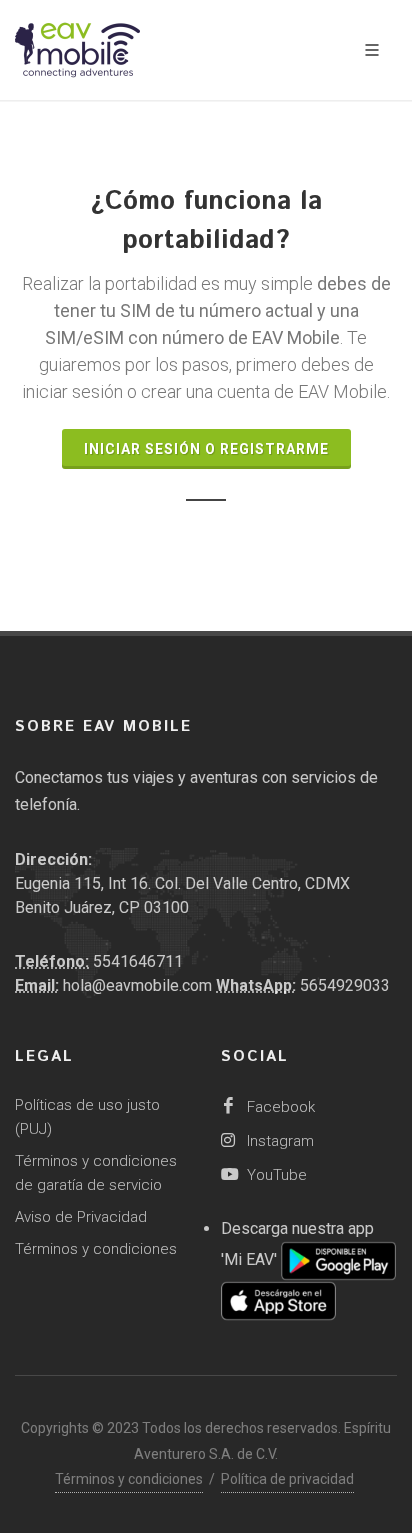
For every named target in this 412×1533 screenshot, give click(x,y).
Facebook (279, 1107)
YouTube (275, 1175)
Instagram (278, 1141)
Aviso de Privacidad (81, 1217)
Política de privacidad (287, 1479)
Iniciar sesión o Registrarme (206, 449)
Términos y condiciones (96, 1249)
